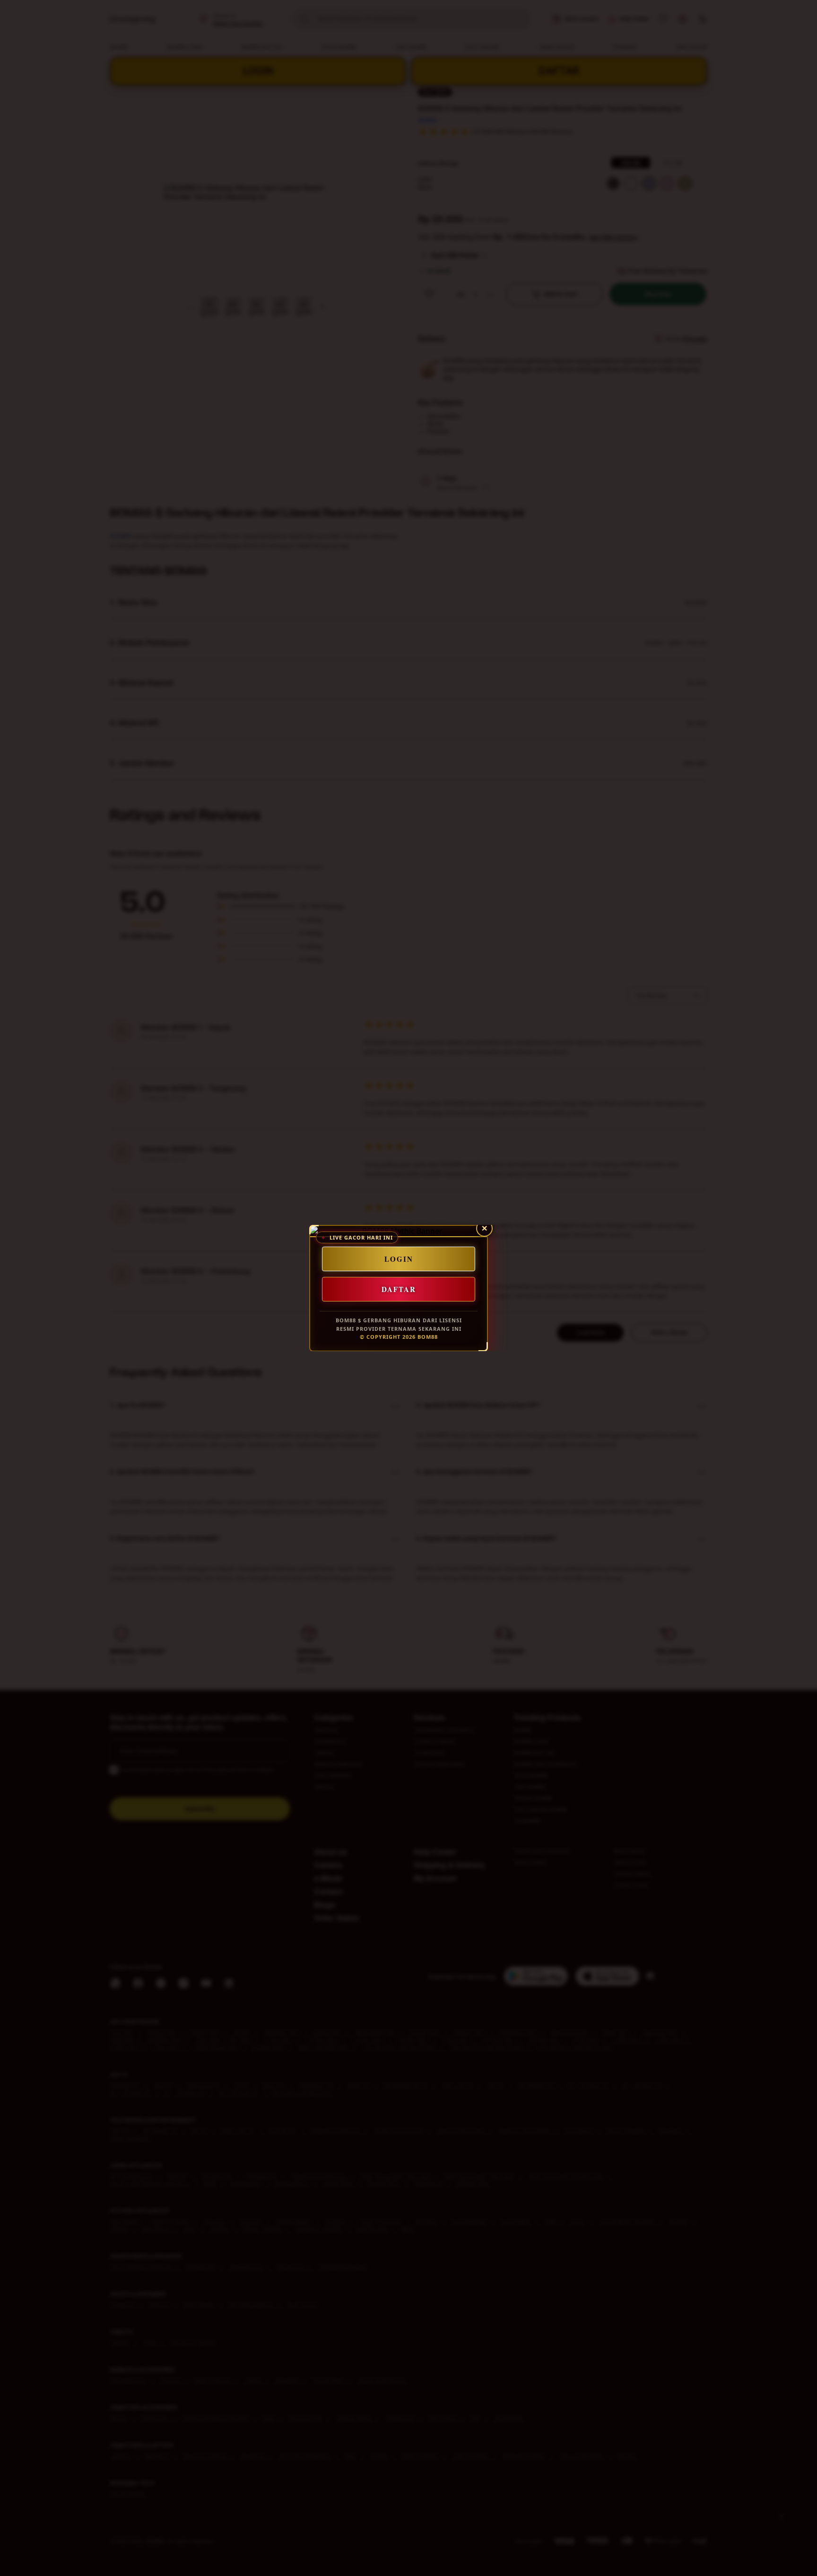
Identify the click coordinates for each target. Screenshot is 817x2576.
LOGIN (399, 1259)
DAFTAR (399, 1289)
